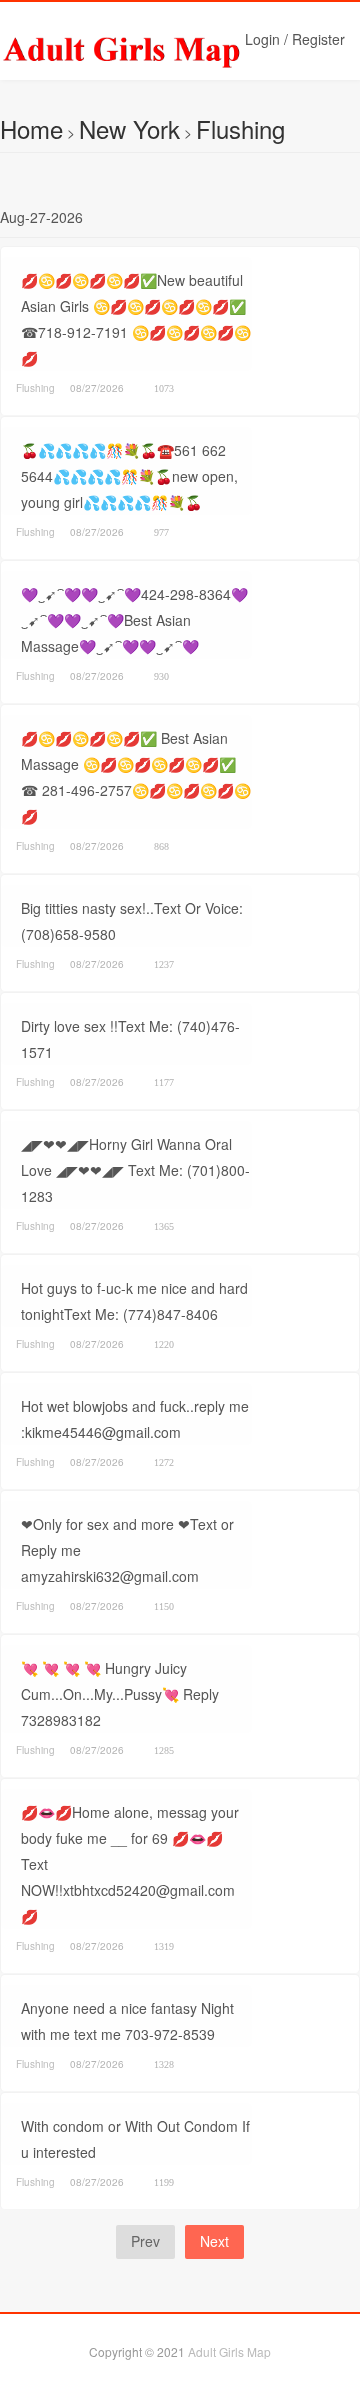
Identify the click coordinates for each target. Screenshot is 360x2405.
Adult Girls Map (229, 2351)
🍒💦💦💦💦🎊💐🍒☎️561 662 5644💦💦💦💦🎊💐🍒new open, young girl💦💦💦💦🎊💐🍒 (129, 476)
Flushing (240, 128)
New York (129, 128)
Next (214, 2241)
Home (31, 128)
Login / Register (295, 39)
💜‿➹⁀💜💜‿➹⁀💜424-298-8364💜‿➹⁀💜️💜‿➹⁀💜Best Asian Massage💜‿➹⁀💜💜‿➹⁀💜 (134, 620)
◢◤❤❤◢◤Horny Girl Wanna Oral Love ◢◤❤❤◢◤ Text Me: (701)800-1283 (135, 1170)
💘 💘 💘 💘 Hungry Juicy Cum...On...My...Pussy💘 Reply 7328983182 (120, 1694)
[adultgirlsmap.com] (165, 50)
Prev (145, 2241)
